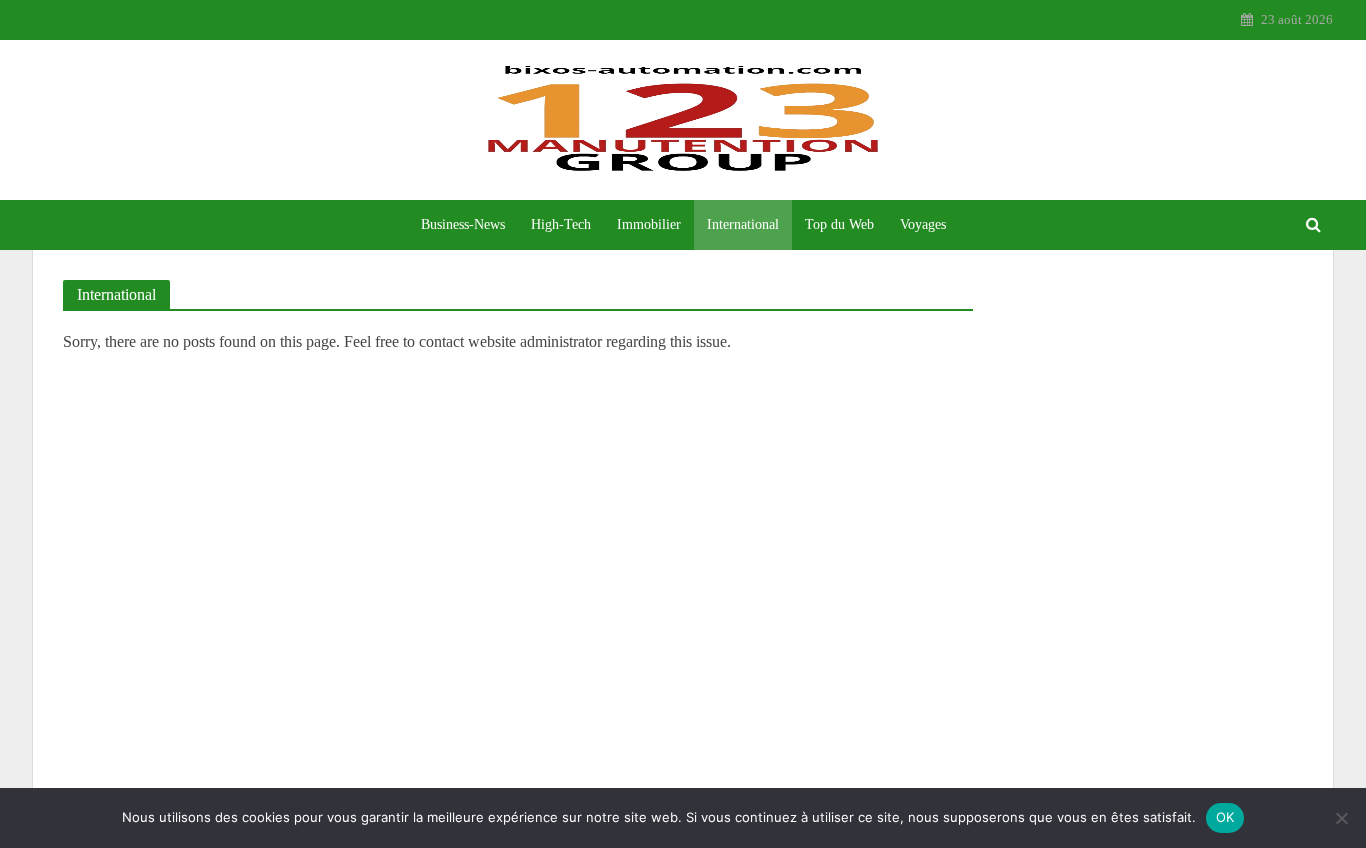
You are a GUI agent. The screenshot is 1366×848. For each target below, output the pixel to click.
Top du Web (839, 224)
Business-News (463, 224)
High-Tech (561, 224)
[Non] (1341, 818)
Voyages (923, 224)
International (743, 224)
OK (1225, 817)
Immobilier (649, 224)
